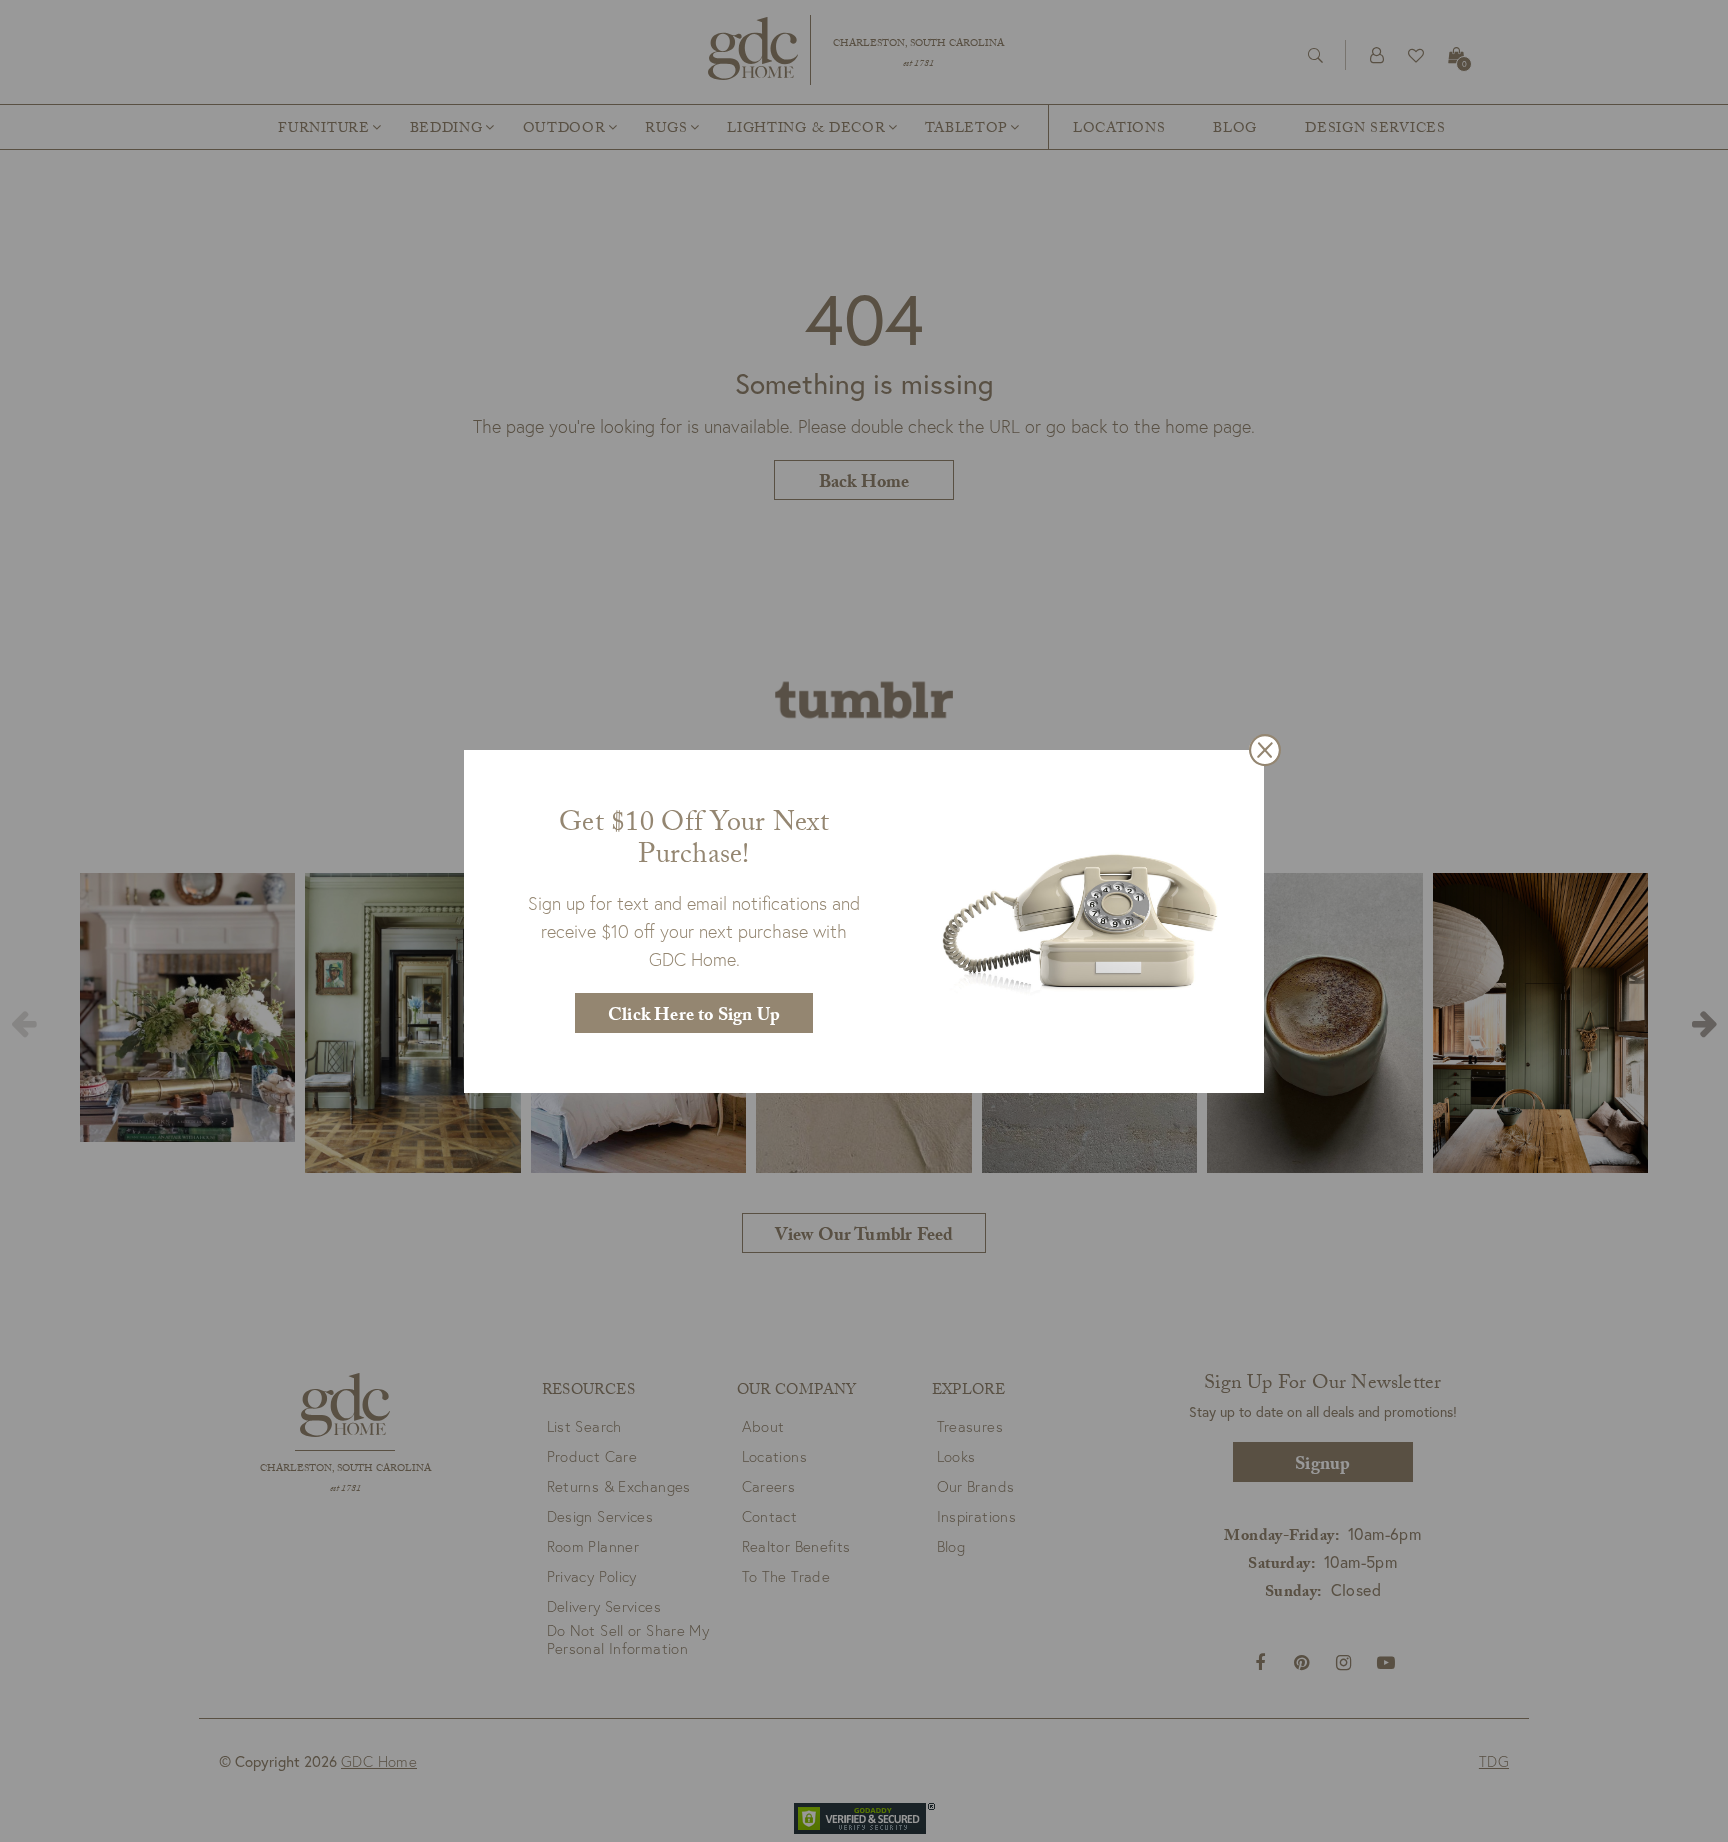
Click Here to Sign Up (694, 1017)
